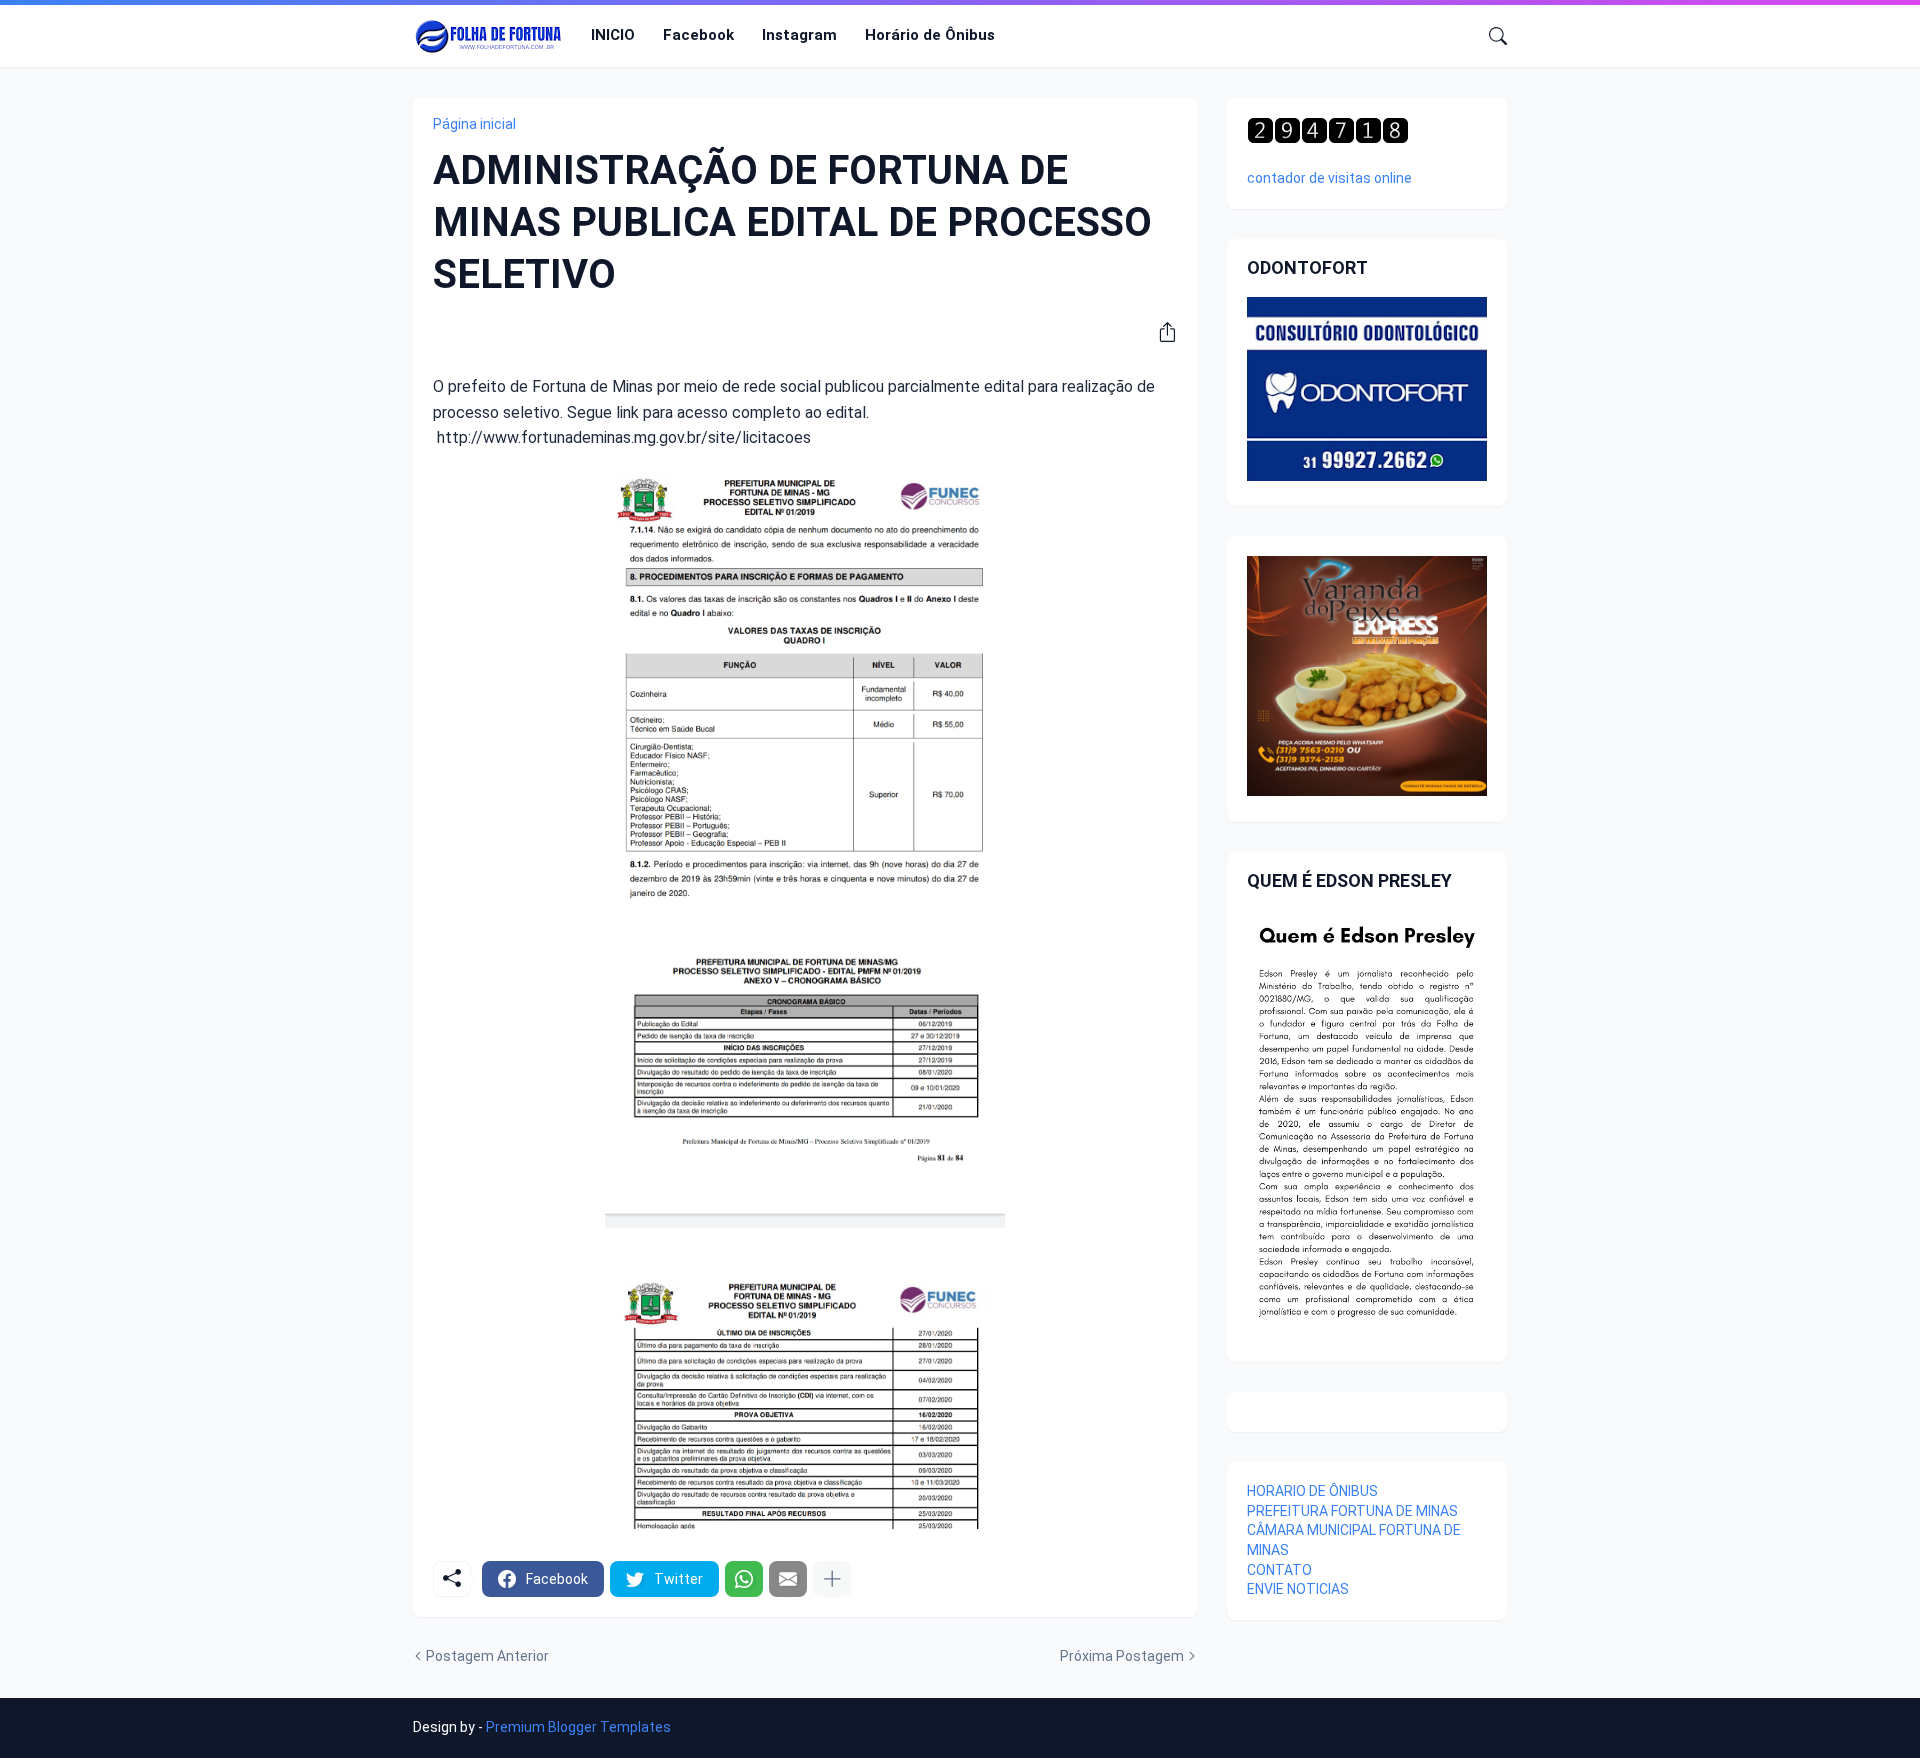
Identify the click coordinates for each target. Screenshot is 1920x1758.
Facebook (698, 35)
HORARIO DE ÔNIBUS (1312, 1491)
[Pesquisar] (1490, 36)
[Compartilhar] (1160, 332)
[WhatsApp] (744, 1579)
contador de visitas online (1329, 178)
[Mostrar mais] (832, 1579)
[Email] (788, 1579)
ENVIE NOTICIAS (1298, 1589)
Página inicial (474, 124)
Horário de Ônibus (930, 35)
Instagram (799, 35)
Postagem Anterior (487, 1656)
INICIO (613, 35)
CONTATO (1279, 1570)
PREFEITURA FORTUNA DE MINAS (1352, 1511)
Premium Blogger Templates (578, 1727)
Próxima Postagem (1122, 1656)
